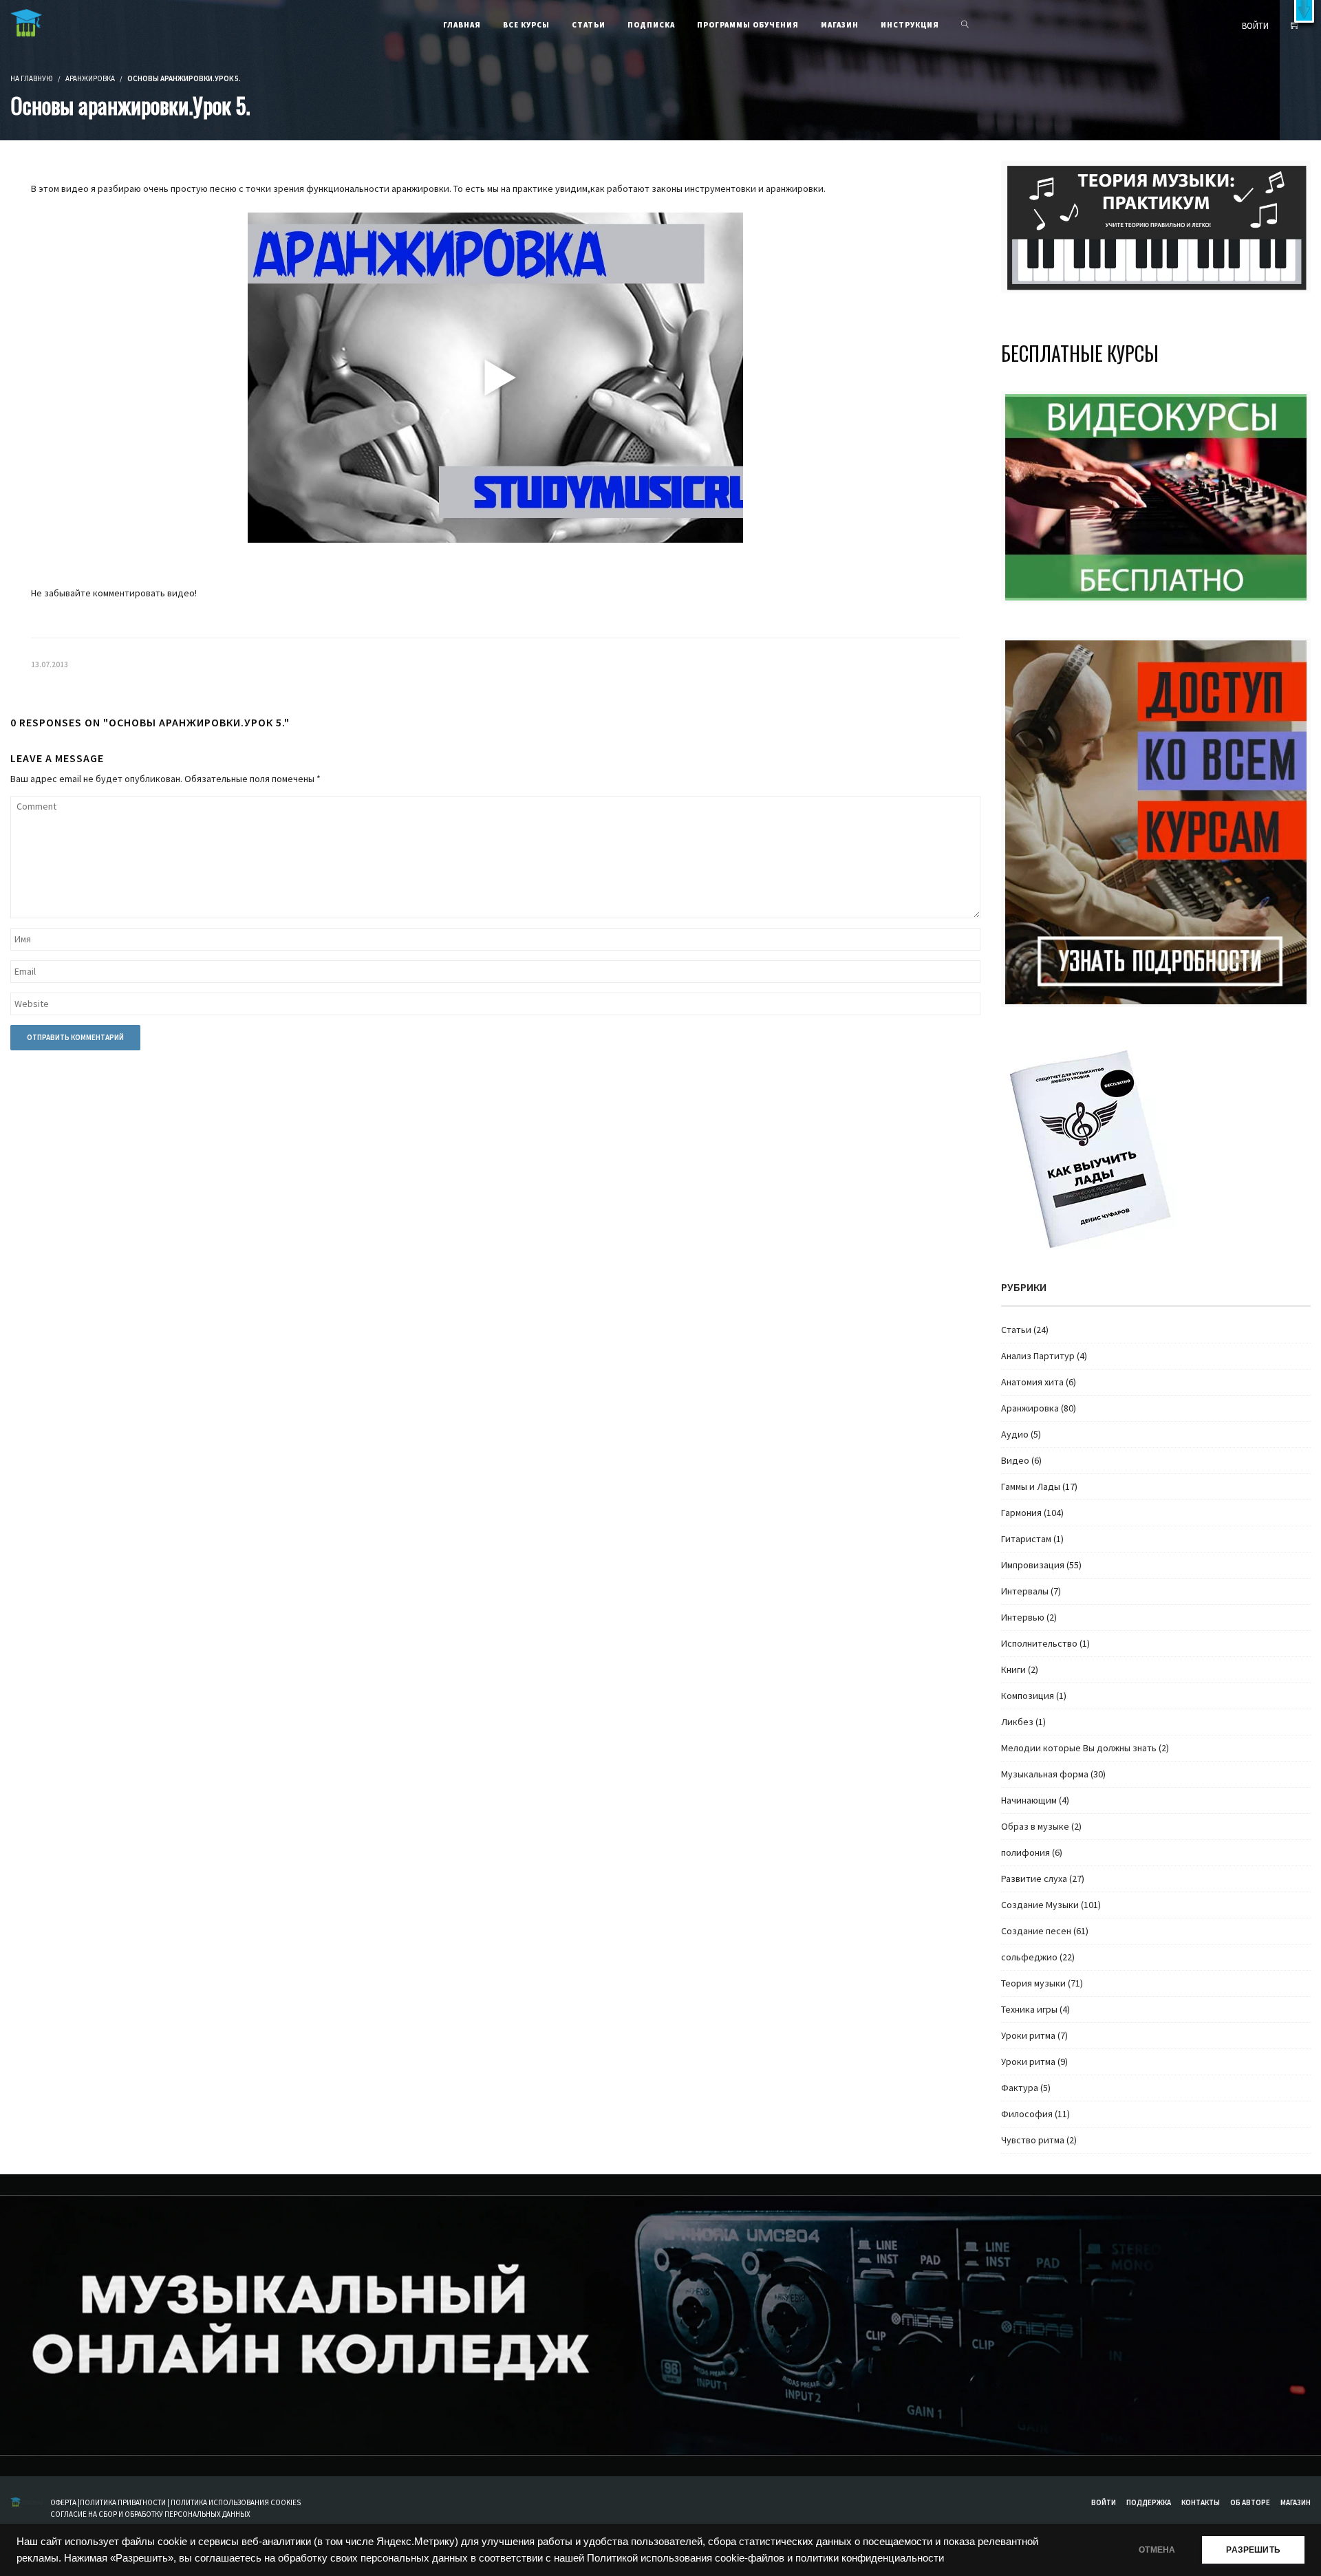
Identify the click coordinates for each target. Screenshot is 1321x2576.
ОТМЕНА (1157, 2550)
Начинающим (1029, 1800)
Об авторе (1250, 2502)
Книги (1013, 1669)
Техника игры (1029, 2009)
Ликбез (1017, 1722)
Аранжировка (90, 78)
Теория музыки (1033, 1983)
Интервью (1023, 1617)
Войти (1104, 2502)
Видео (1015, 1460)
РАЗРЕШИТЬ (1253, 2550)
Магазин (1296, 2502)
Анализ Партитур (1038, 1356)
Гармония (1021, 1513)
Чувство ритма (1033, 2140)
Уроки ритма (1028, 2035)
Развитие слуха (1034, 1879)
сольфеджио (1029, 1957)
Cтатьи (1016, 1330)
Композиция (1028, 1696)
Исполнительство (1039, 1643)
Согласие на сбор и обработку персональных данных (150, 2514)
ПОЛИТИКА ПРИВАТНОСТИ (123, 2502)
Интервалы (1025, 1591)
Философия (1027, 2114)
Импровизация (1033, 1565)
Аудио (1015, 1434)
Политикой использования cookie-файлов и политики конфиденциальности (765, 2558)
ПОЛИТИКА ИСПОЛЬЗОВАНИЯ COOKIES (236, 2502)
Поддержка (1149, 2502)
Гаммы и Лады (1031, 1486)
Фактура (1020, 2088)
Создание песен (1036, 1931)
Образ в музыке (1035, 1826)
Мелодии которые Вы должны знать (1079, 1748)
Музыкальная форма (1045, 1774)
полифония (1025, 1852)
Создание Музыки (1040, 1905)
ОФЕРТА (64, 2502)
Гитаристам (1026, 1539)
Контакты (1201, 2502)
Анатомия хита (1032, 1382)
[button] (1304, 11)
